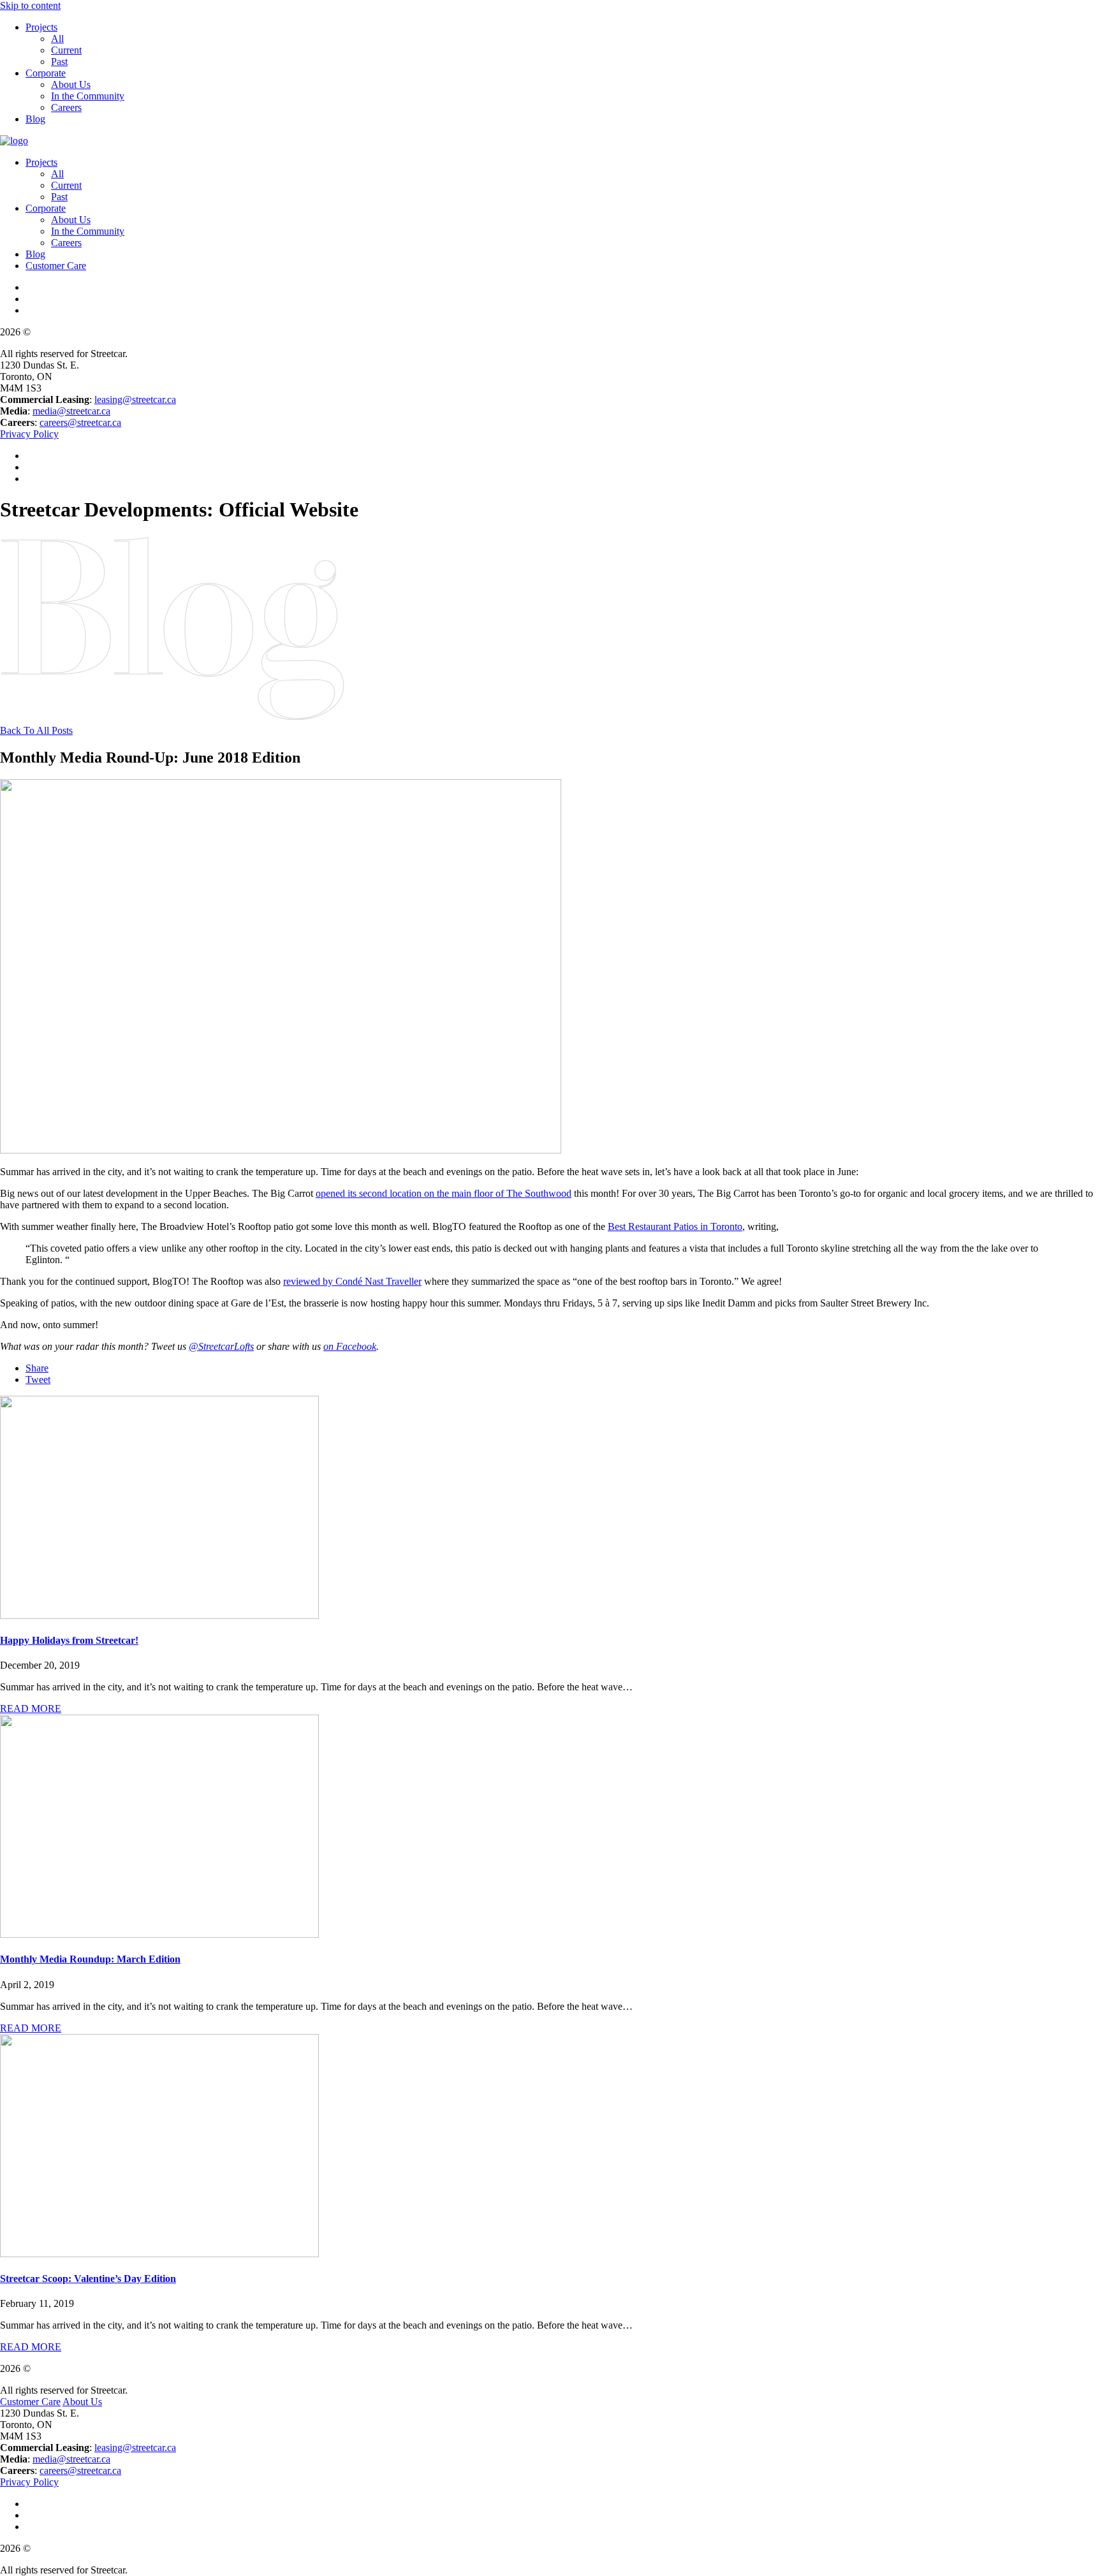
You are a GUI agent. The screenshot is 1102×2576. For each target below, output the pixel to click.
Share (37, 1368)
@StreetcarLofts (221, 1346)
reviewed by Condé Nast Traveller (352, 1281)
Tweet (38, 1379)
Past (59, 62)
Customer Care (56, 266)
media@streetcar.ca (71, 411)
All (57, 39)
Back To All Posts (36, 730)
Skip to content (30, 5)
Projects (41, 27)
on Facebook (350, 1346)
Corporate (46, 73)
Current (66, 50)
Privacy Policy (29, 434)
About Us (71, 84)
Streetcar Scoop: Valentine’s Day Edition (88, 2279)
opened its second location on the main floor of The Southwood (444, 1193)
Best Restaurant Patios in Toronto (675, 1226)
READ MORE (31, 1709)
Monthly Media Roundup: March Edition (90, 1959)
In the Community (88, 96)
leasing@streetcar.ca (135, 399)
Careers (66, 107)
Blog (35, 119)
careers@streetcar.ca (80, 422)
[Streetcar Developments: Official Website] (14, 141)
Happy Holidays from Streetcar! (69, 1640)
